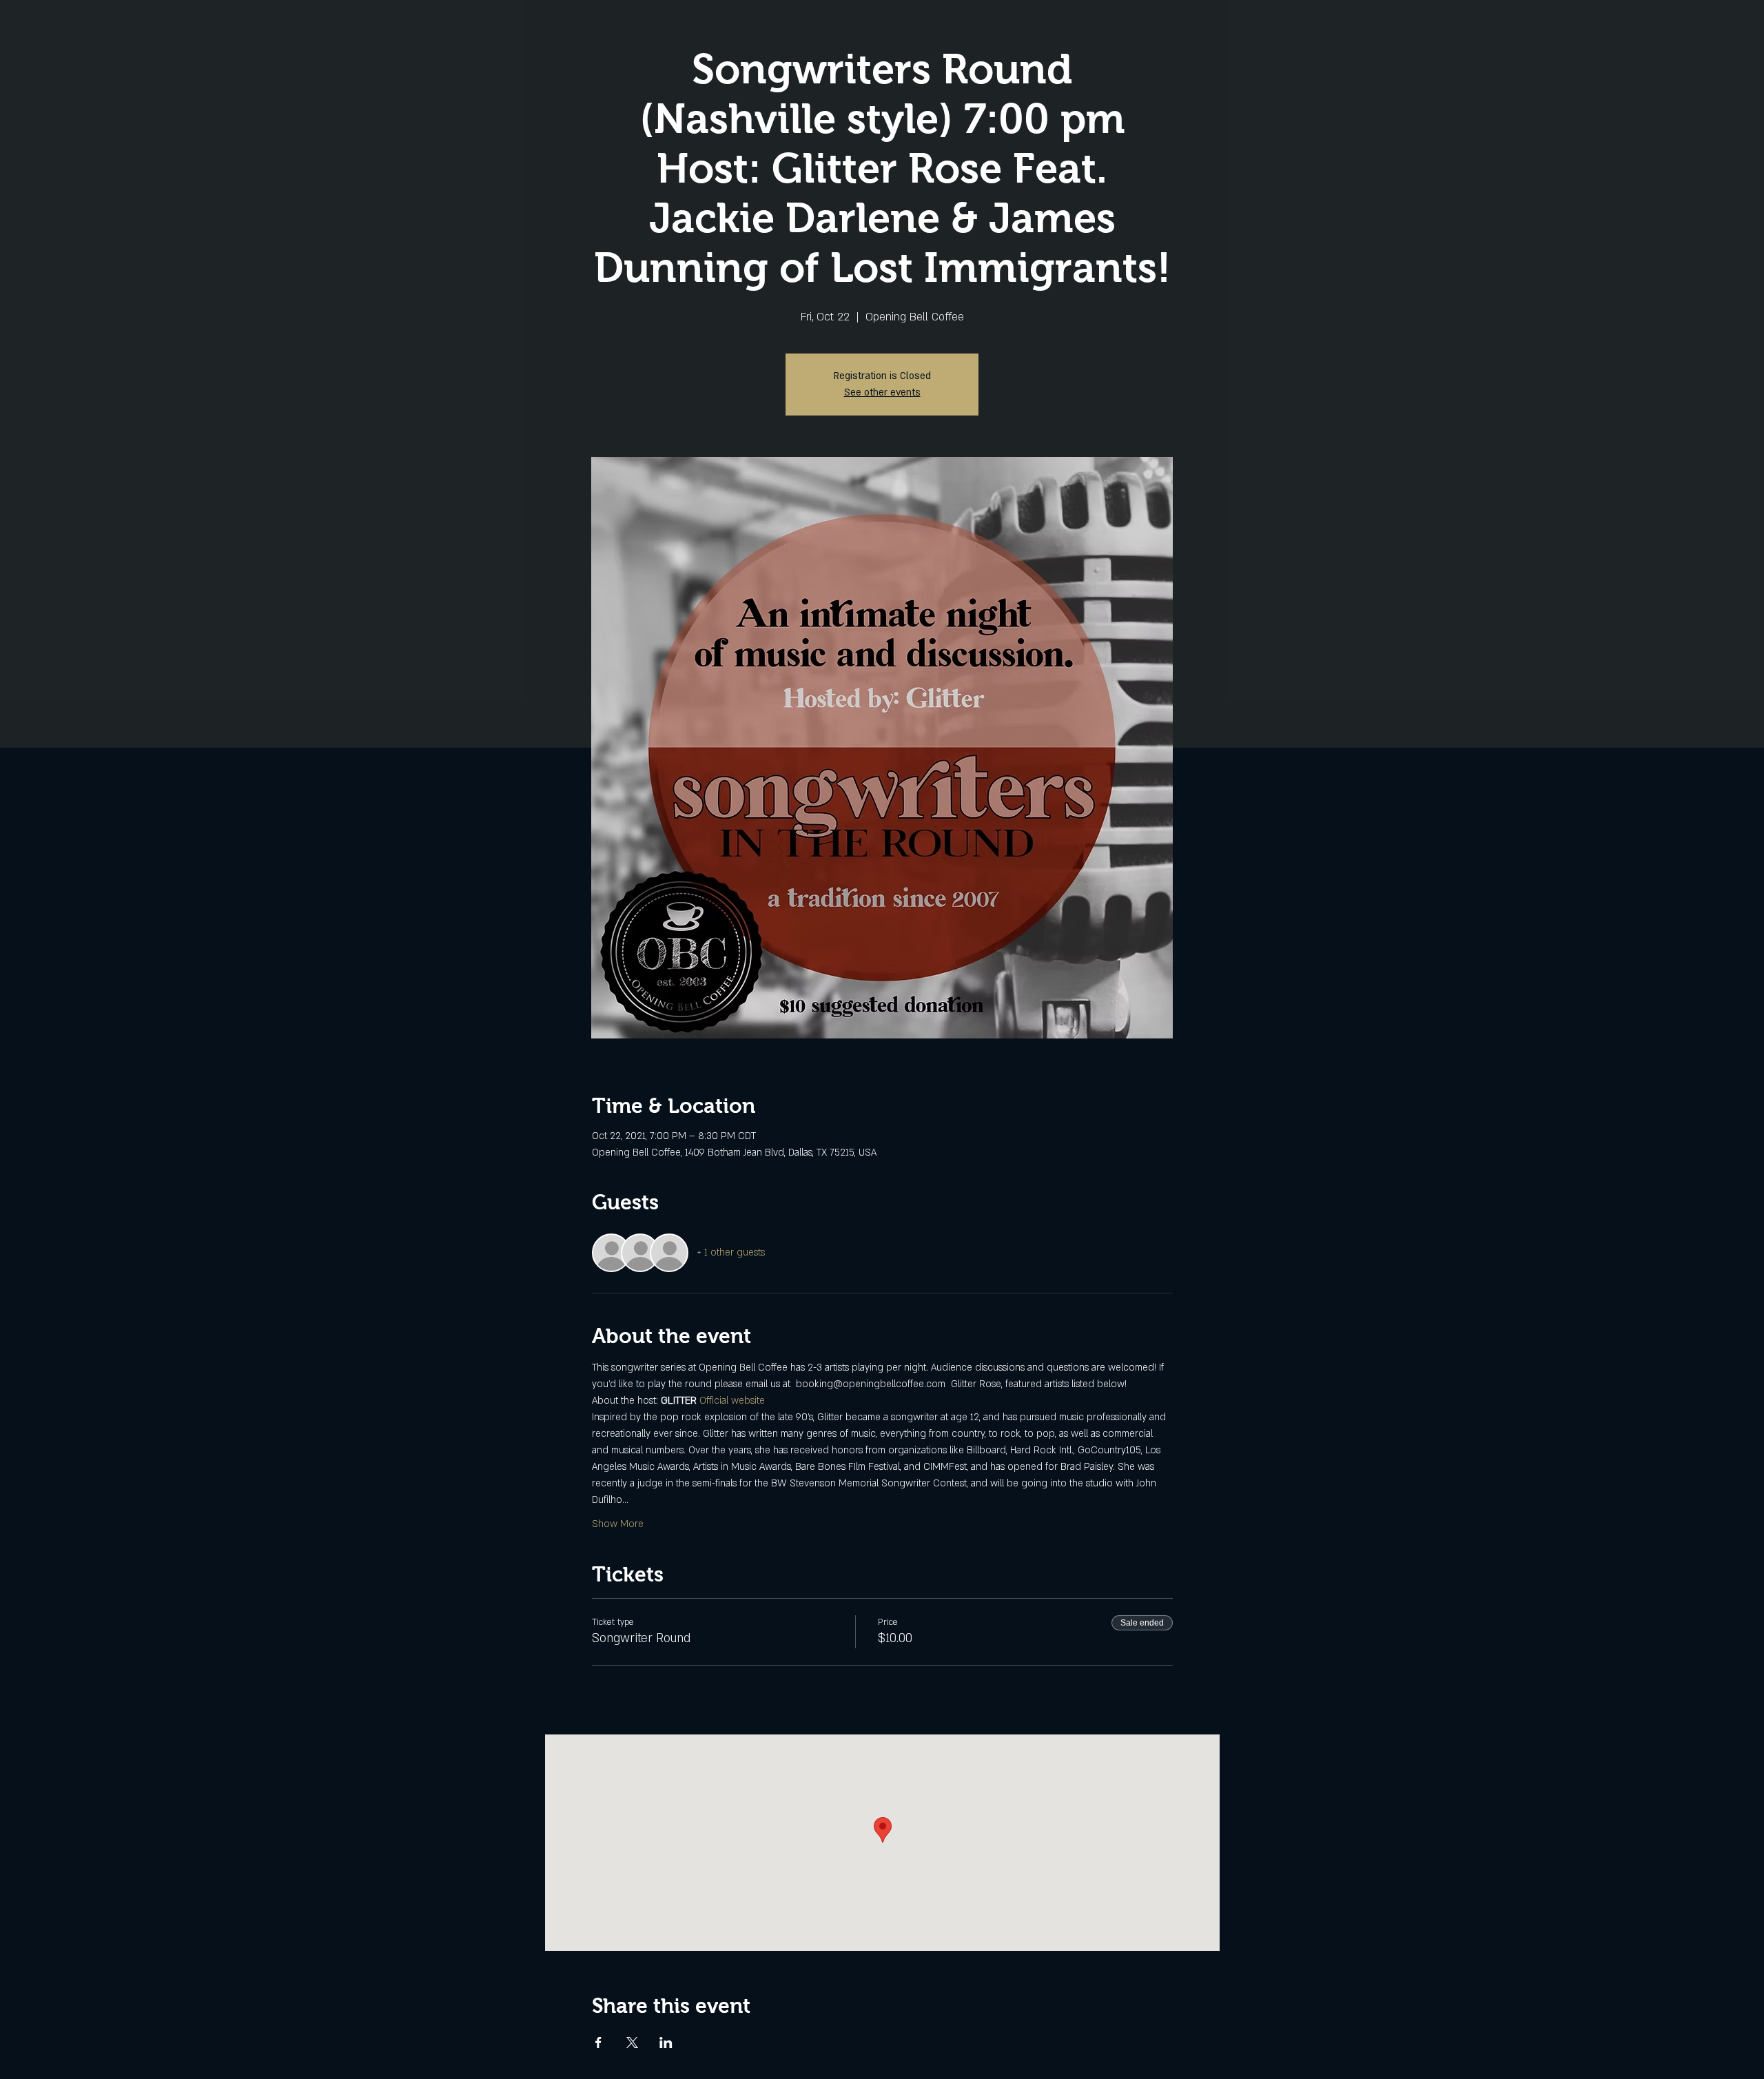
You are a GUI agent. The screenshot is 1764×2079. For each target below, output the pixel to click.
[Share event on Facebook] (598, 2042)
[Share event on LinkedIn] (666, 2042)
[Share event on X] (632, 2042)
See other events (882, 392)
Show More (618, 1524)
